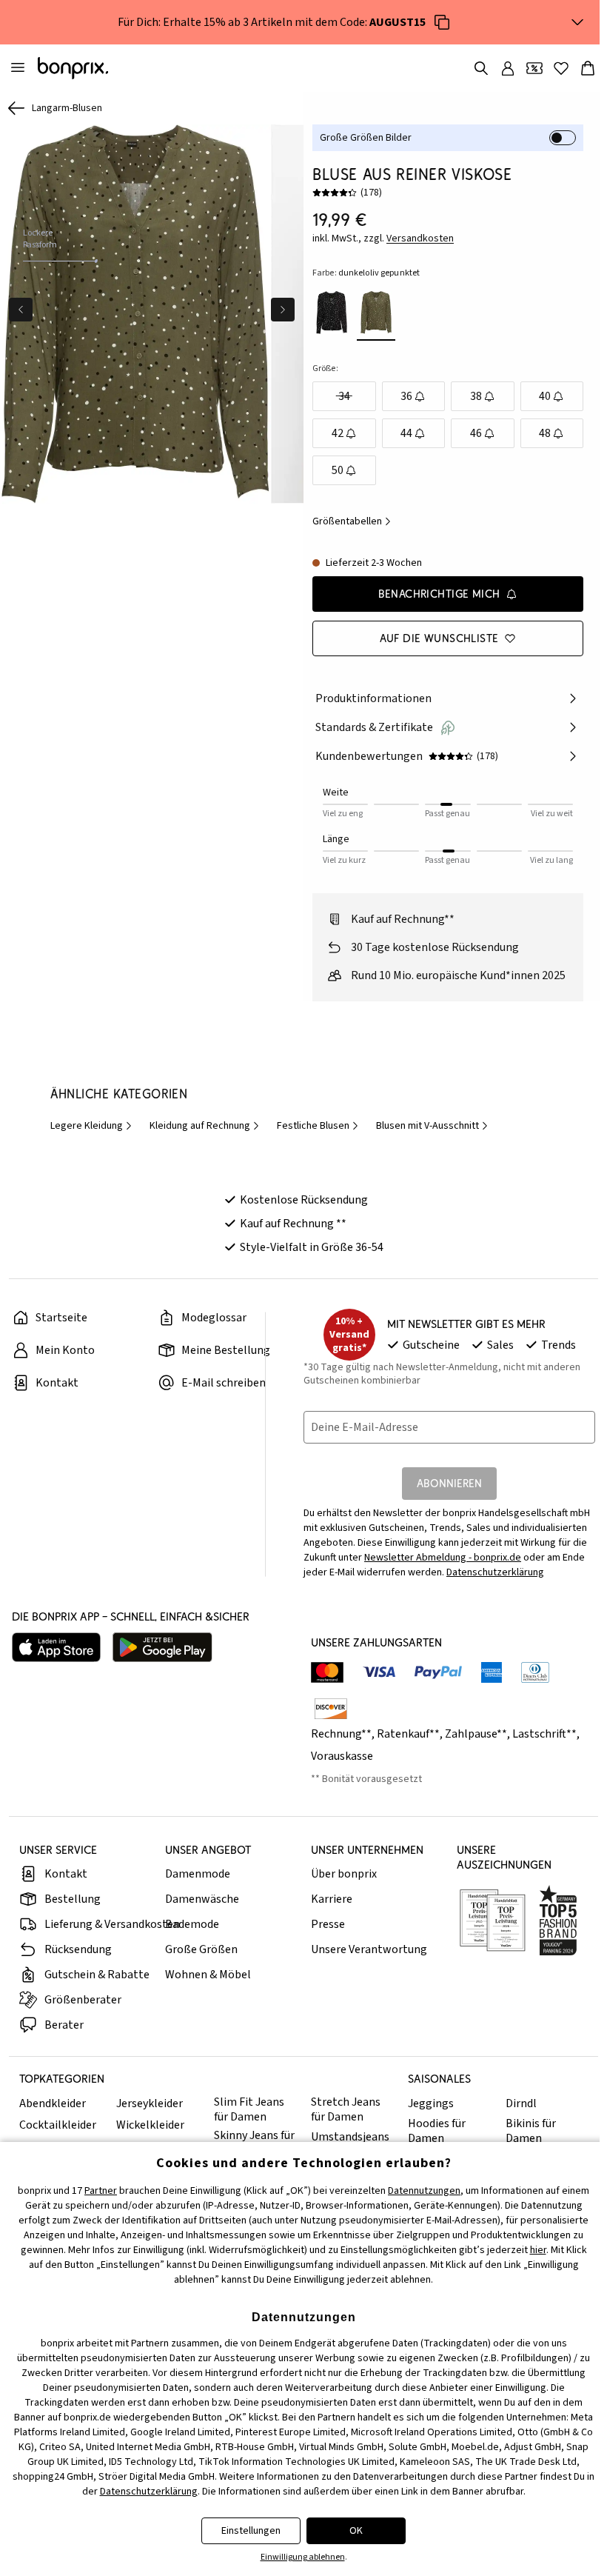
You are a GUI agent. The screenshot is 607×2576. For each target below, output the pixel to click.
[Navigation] (18, 68)
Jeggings (426, 2120)
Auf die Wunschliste (433, 638)
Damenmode (196, 1890)
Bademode (191, 1941)
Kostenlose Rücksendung (300, 1216)
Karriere (328, 1915)
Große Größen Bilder (362, 138)
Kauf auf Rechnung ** (289, 1240)
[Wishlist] (554, 68)
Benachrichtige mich (433, 594)
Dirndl (514, 2120)
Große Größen (200, 1966)
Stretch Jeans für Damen (342, 2126)
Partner (97, 2191)
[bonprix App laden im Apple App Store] (56, 1664)
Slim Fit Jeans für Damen (246, 2126)
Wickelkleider (150, 2141)
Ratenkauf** (405, 1750)
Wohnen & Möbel (207, 1991)
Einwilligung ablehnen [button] (299, 2557)
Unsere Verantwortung (365, 1966)
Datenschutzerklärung (492, 1589)
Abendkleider (53, 2120)
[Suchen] (474, 68)
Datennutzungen (420, 2191)
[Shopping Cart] (580, 68)
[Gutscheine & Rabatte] (527, 68)
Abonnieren (444, 1499)
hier (534, 2250)
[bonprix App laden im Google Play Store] (162, 1664)
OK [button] (352, 2531)
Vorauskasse (338, 1772)
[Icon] (438, 22)
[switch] (555, 138)
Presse (324, 1941)
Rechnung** (338, 1750)
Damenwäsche (201, 1915)
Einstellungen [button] (247, 2531)
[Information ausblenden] (570, 22)
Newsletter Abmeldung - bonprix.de (439, 1574)
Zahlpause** (472, 1750)
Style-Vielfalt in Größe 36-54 (308, 1264)
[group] (134, 312)
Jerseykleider (149, 2120)
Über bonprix (340, 1890)
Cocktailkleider (58, 2141)
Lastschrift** (541, 1750)
